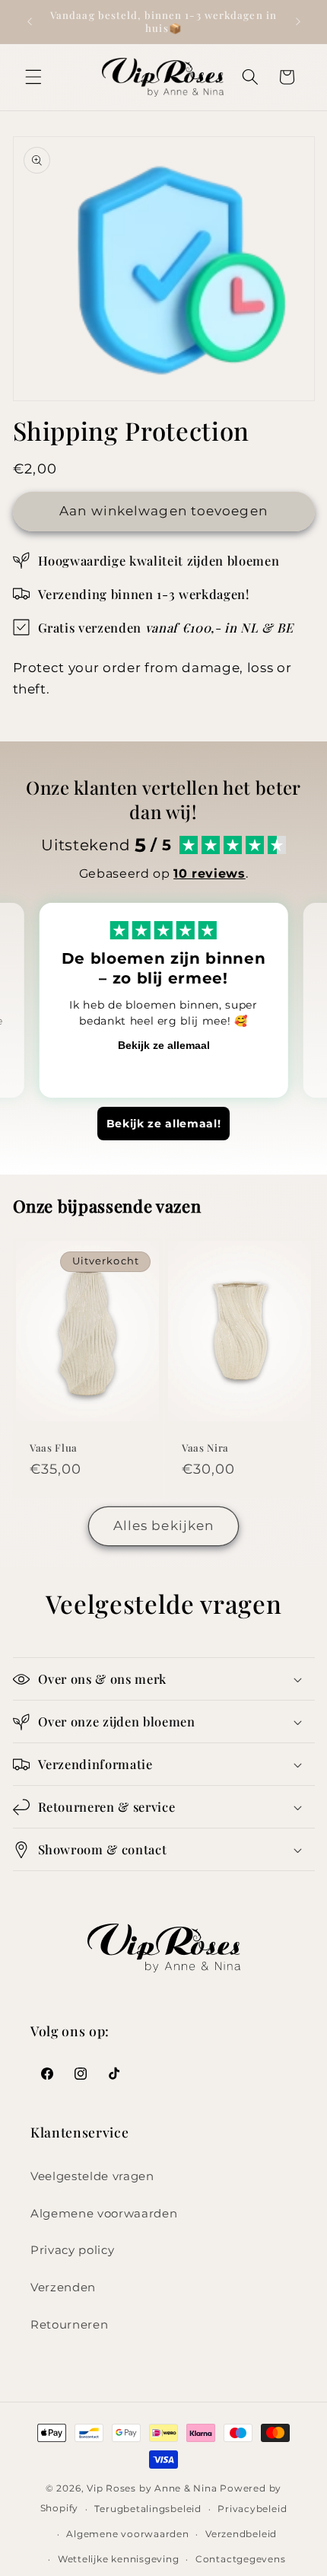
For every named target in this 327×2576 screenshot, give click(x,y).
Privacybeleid (252, 2509)
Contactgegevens (241, 2559)
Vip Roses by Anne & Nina (152, 2488)
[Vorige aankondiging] (30, 21)
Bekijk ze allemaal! (164, 1124)
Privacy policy (72, 2250)
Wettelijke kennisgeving (119, 2559)
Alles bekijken (163, 1526)
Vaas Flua (54, 1447)
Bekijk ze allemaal (164, 1045)
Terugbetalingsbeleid (148, 2509)
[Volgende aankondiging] (298, 21)
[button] (33, 77)
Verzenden (63, 2287)
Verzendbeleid (241, 2534)
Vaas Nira (205, 1447)
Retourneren (69, 2324)
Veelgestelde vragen (92, 2176)
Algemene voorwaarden (104, 2213)
